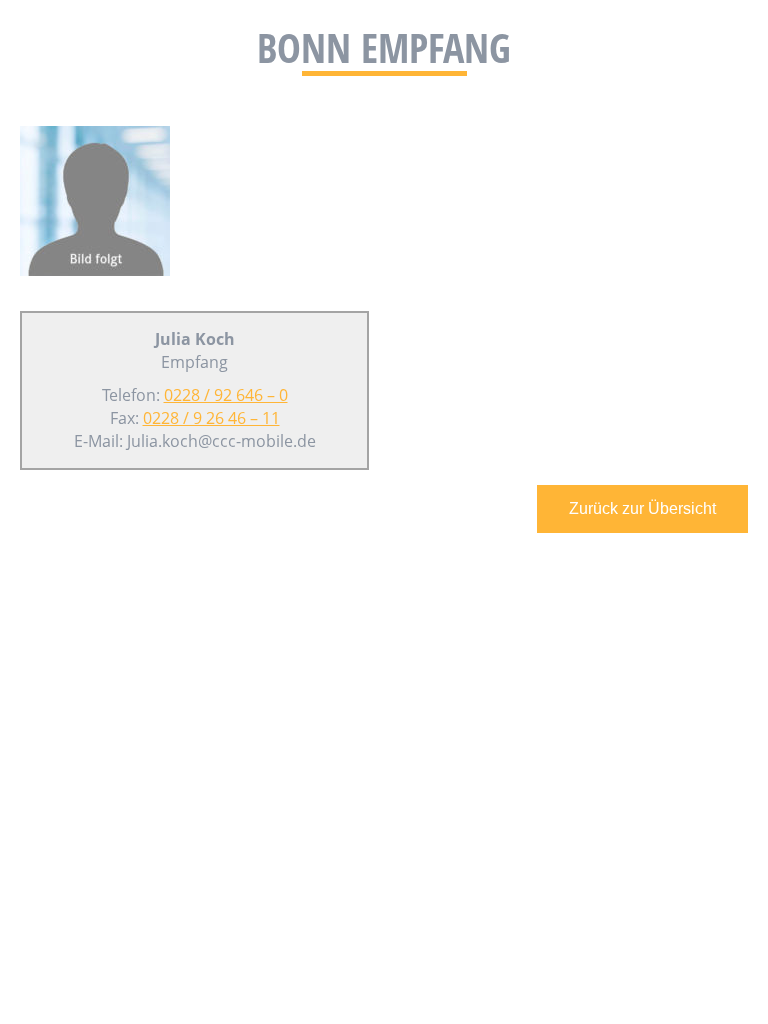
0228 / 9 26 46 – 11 (211, 418)
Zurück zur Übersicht (642, 508)
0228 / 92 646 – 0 (226, 395)
